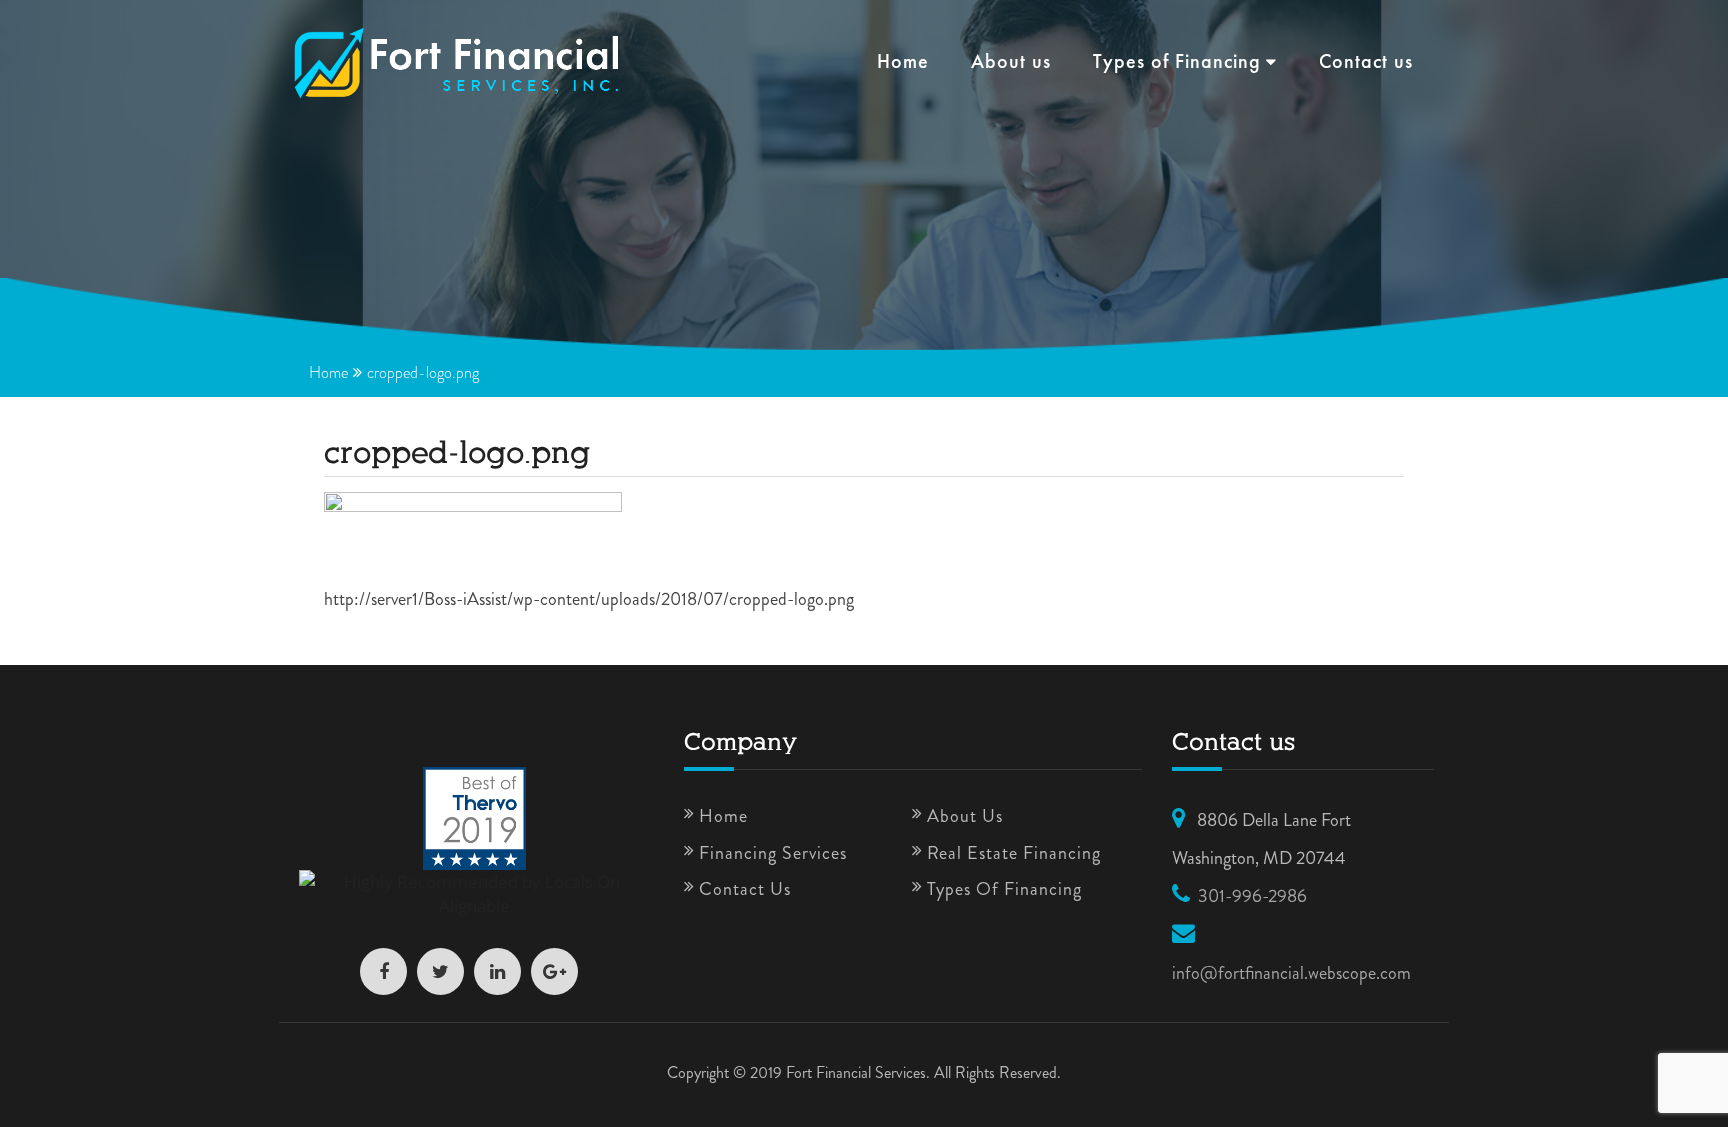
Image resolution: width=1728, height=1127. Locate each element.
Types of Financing (1177, 63)
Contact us (1366, 63)
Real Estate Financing (1014, 853)
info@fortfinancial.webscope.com (1291, 973)
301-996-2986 (1252, 896)
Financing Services (773, 853)
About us (1011, 63)
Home (903, 63)
